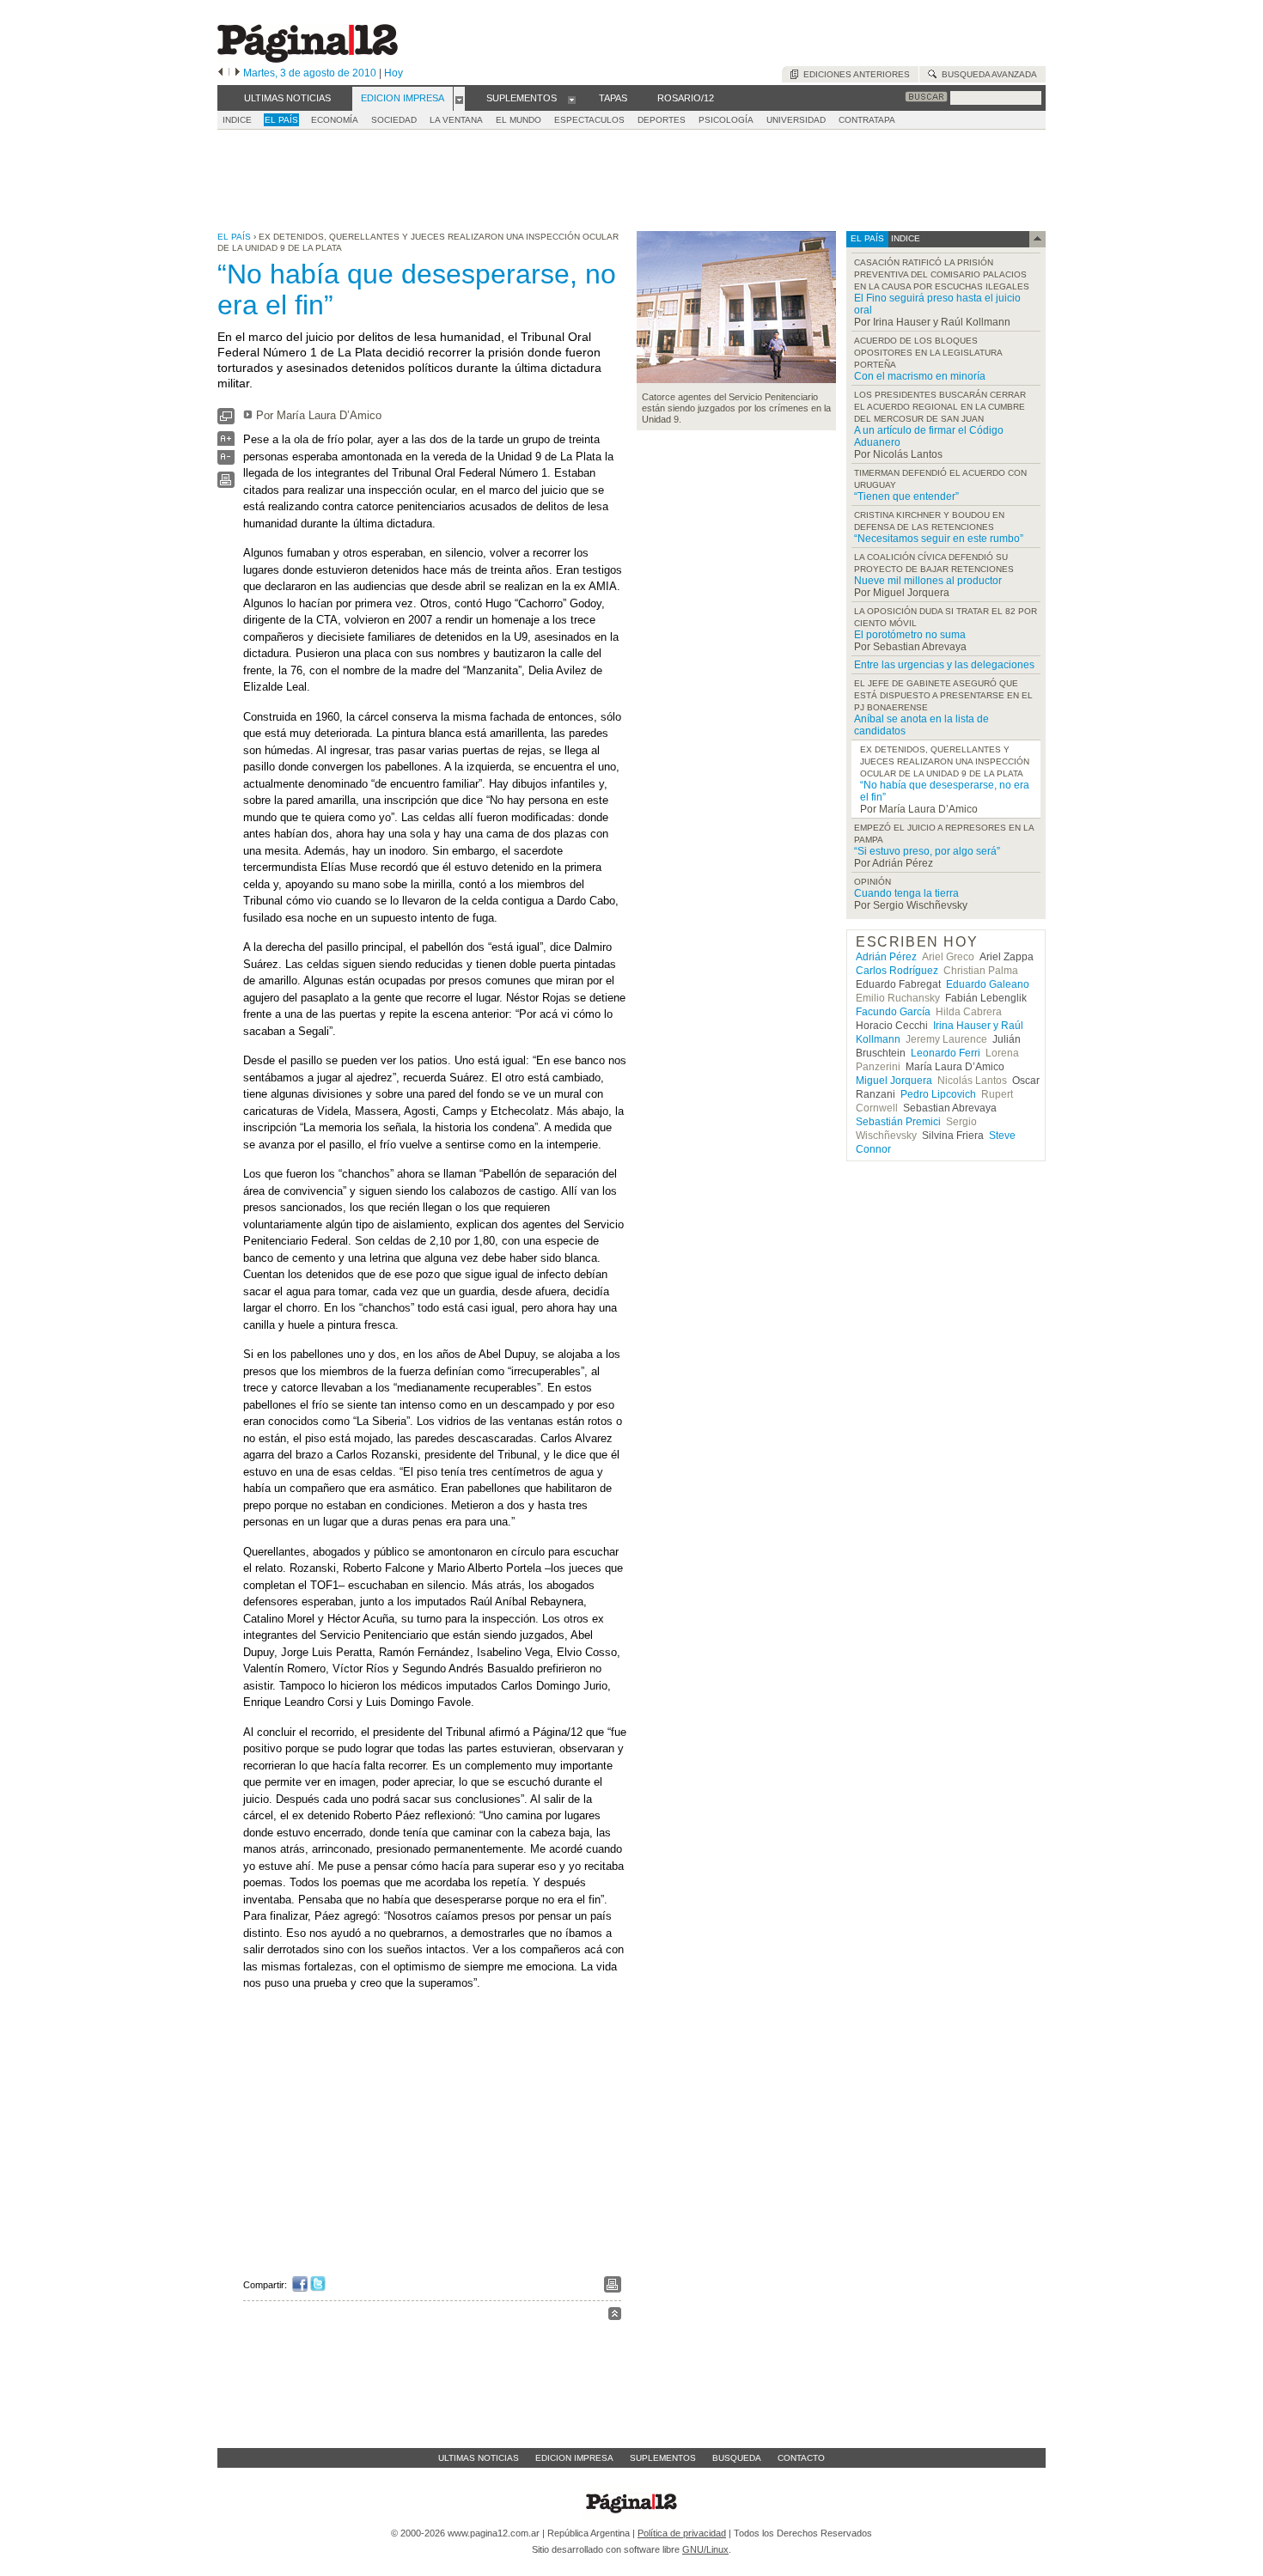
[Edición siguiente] (238, 73)
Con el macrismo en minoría (920, 376)
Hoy (394, 73)
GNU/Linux (705, 2549)
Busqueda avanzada (987, 74)
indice (904, 238)
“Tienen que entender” (906, 496)
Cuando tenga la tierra (906, 893)
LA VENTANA (456, 120)
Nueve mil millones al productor (928, 581)
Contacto (801, 2458)
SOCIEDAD (394, 120)
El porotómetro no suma (910, 635)
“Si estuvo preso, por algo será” (927, 851)
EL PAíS (281, 120)
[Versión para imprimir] (226, 484)
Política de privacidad (682, 2533)
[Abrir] (459, 99)
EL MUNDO (519, 120)
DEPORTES (662, 120)
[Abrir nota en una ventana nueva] (226, 420)
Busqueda (737, 2458)
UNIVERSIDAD (796, 120)
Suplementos (663, 2458)
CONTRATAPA (867, 120)
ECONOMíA (335, 120)
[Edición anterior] (220, 73)
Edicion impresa (574, 2458)
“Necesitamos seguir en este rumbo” (939, 539)
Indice (237, 120)
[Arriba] (615, 2316)
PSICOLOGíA (726, 120)
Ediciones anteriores (854, 74)
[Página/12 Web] (308, 59)
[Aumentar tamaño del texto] (226, 443)
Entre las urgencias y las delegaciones (944, 665)
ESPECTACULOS (589, 120)
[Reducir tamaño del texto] (226, 461)
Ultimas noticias (479, 2458)
